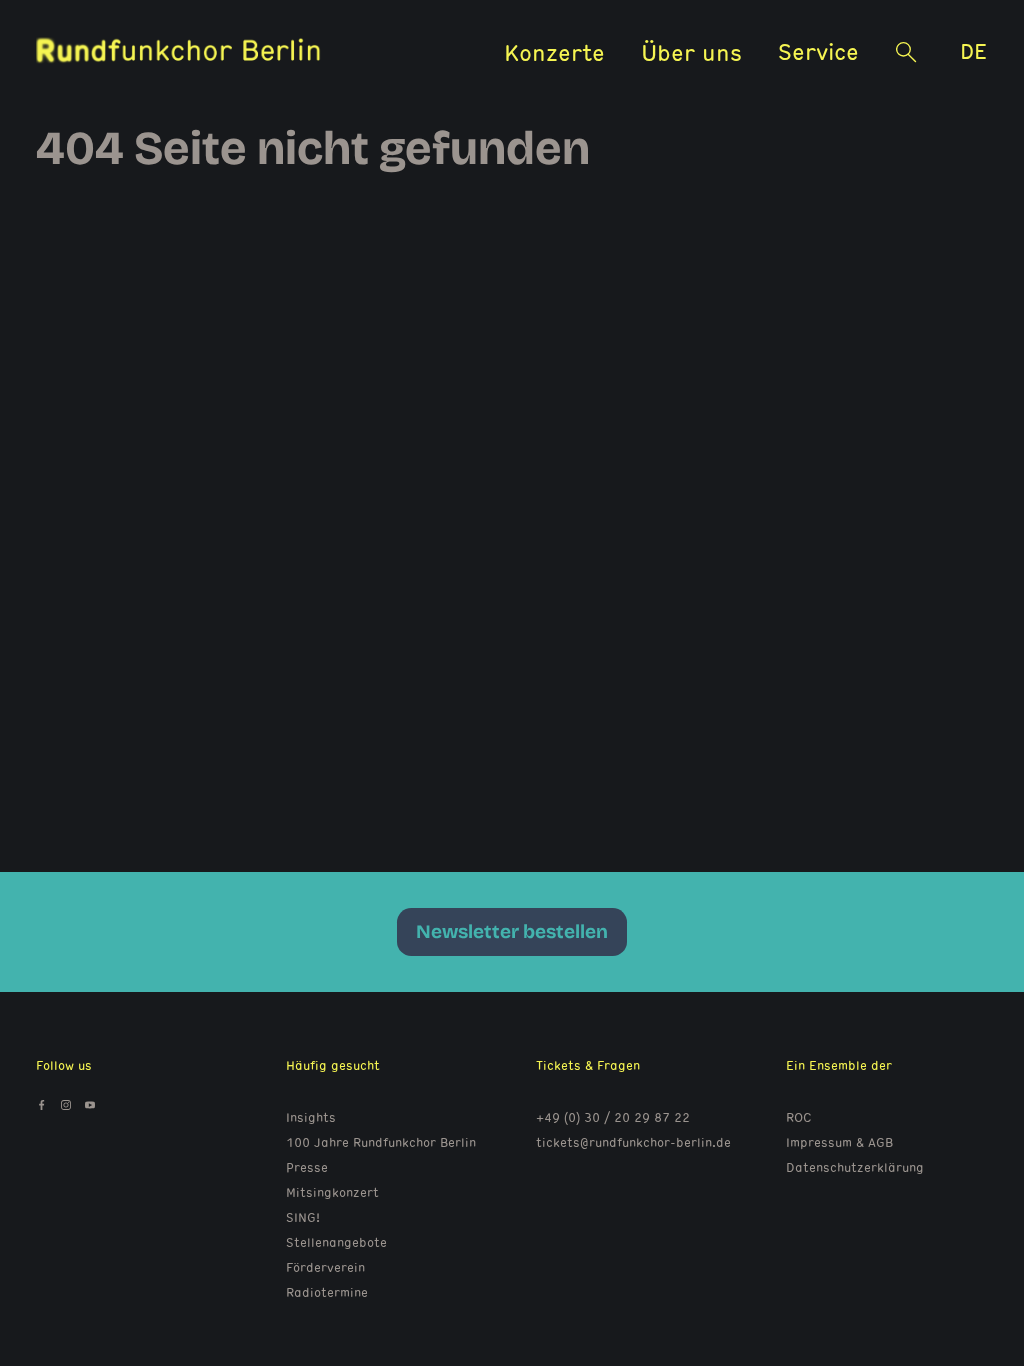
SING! (303, 1217)
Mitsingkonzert (332, 1192)
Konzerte (554, 51)
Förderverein (325, 1267)
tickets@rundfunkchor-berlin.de (633, 1142)
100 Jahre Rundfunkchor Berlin (381, 1142)
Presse (307, 1167)
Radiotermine (327, 1292)
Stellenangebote (336, 1242)
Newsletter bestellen (512, 931)
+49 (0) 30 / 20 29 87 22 (613, 1117)
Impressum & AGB (839, 1142)
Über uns (691, 51)
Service (818, 50)
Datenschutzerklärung (855, 1167)
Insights (311, 1117)
